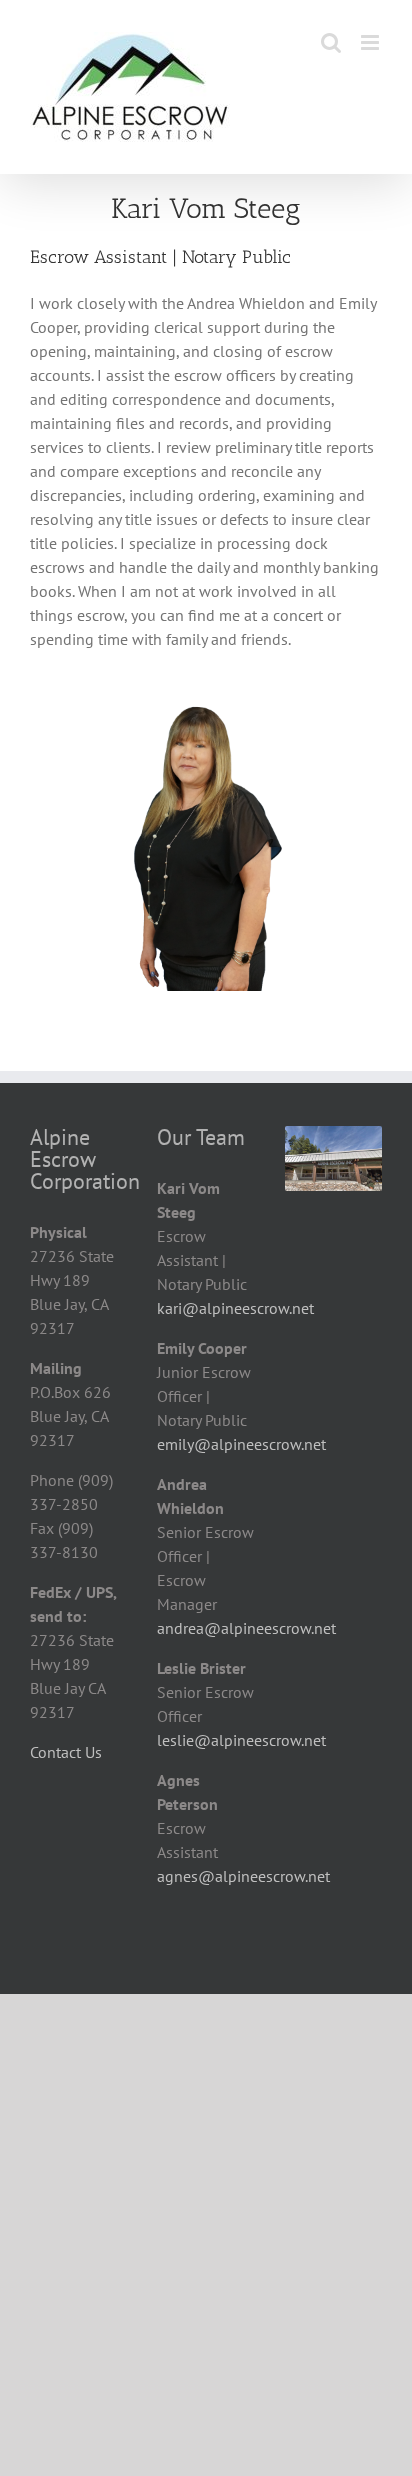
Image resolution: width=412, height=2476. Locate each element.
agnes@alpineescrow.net (243, 1876)
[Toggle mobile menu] (371, 42)
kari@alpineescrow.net (235, 1308)
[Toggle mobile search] (331, 42)
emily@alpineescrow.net (241, 1444)
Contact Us (66, 1752)
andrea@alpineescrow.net (246, 1628)
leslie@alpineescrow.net (241, 1740)
